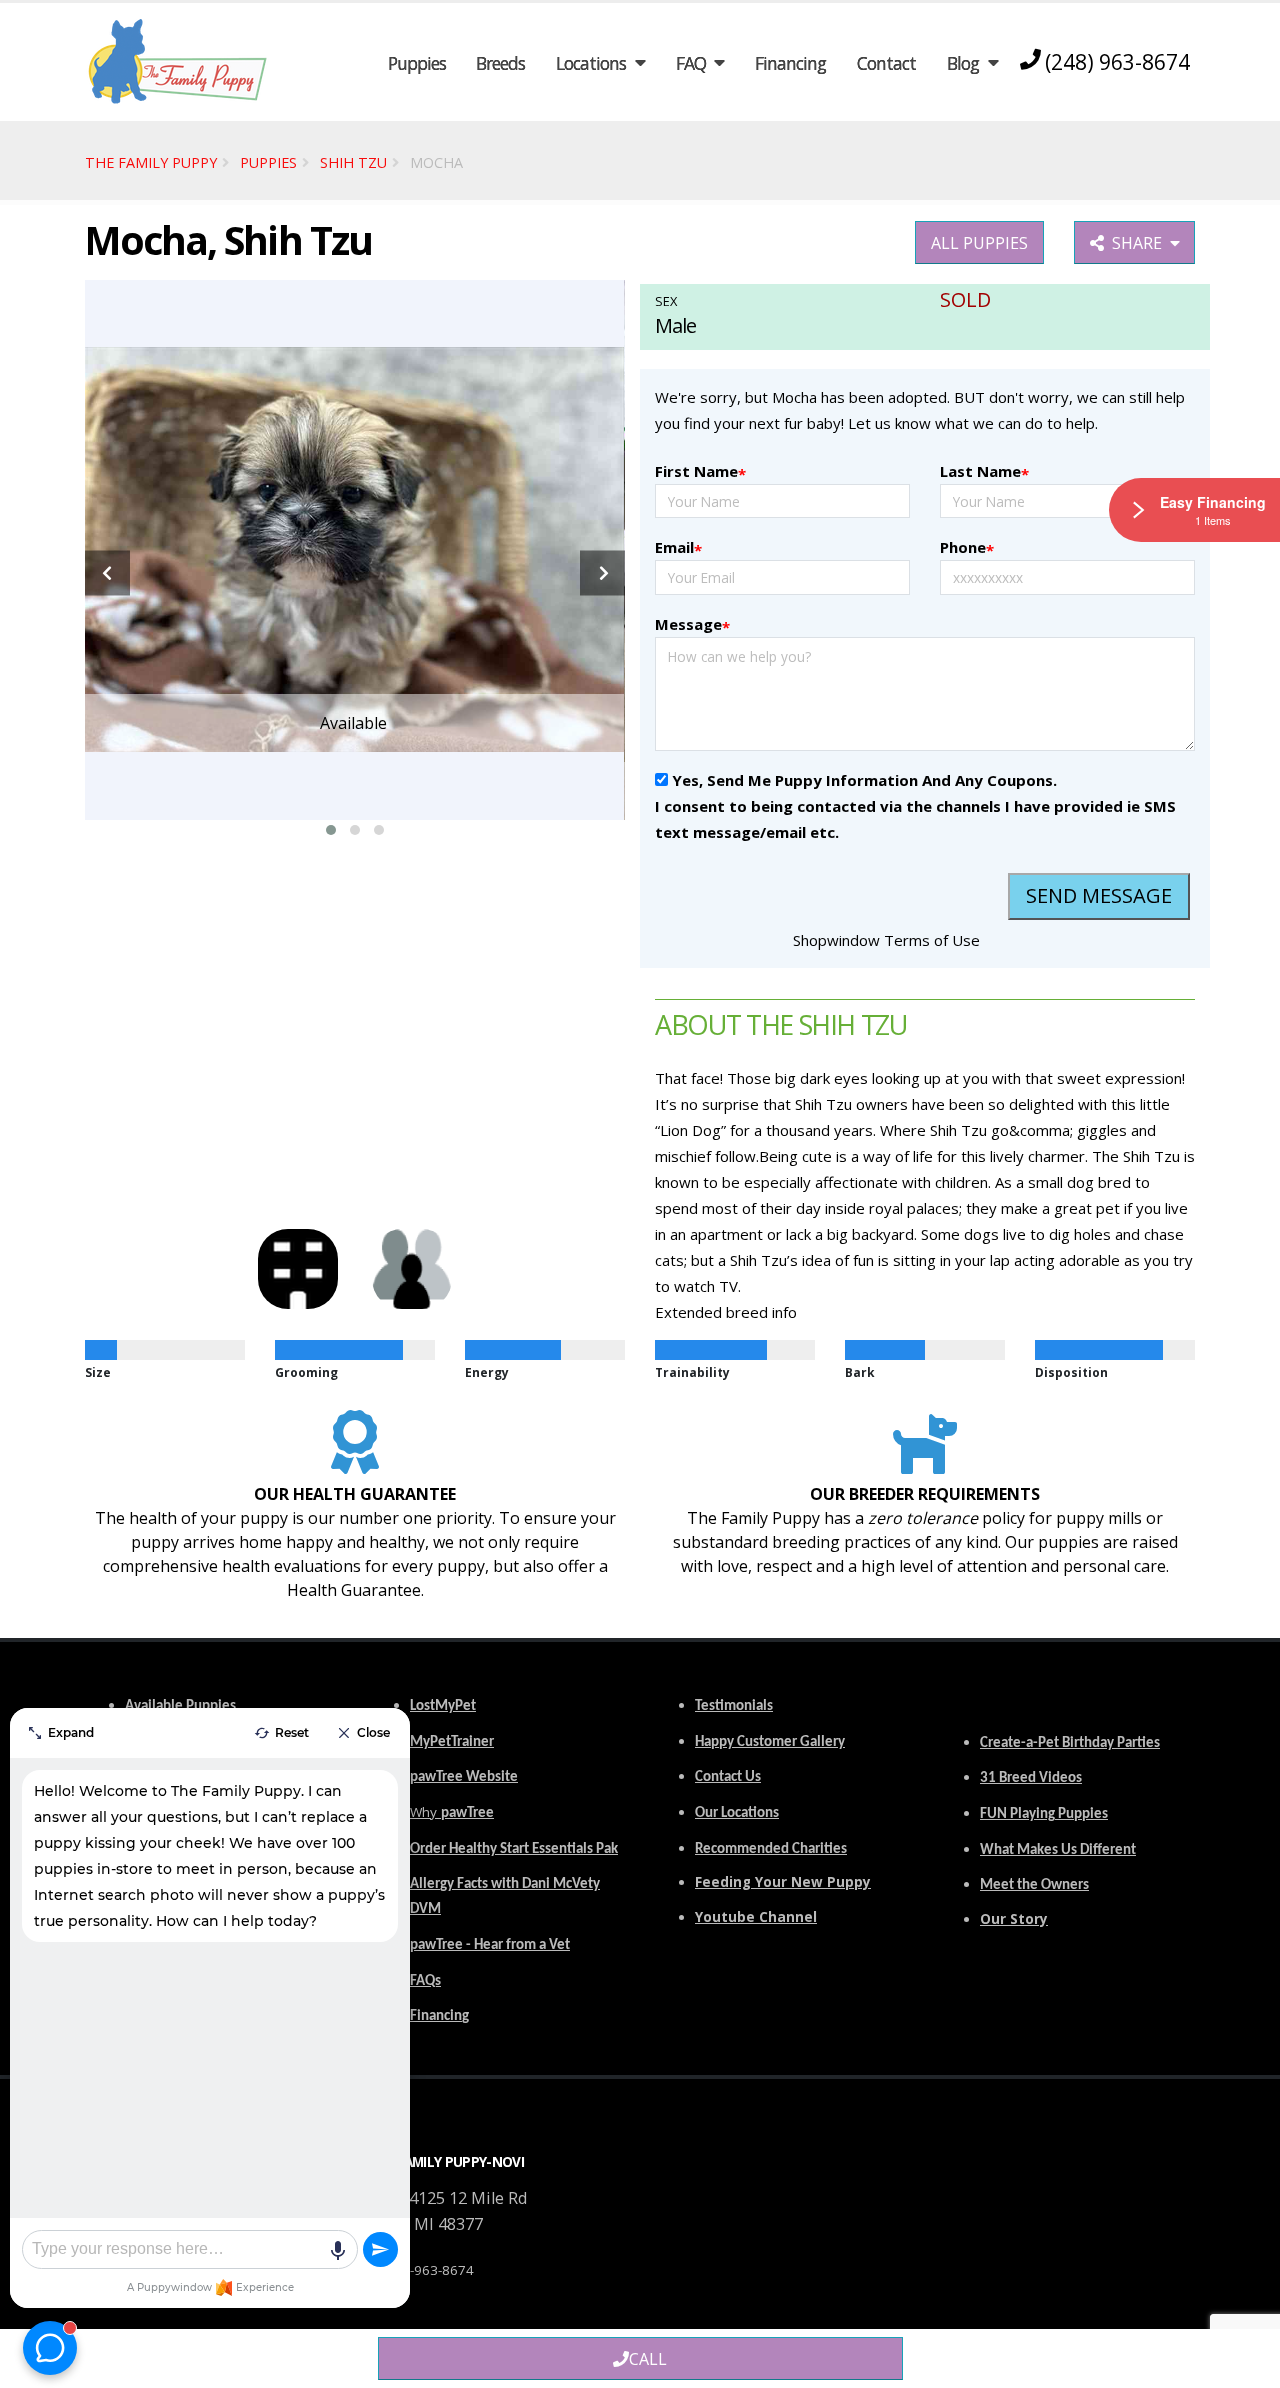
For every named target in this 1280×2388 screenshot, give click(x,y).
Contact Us (728, 1777)
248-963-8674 (430, 2270)
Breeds (500, 63)
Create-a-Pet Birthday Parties (1070, 1743)
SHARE (1141, 243)
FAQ (691, 63)
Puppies (417, 63)
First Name (700, 472)
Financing (790, 63)
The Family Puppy (151, 162)
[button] (331, 830)
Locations (591, 63)
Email (678, 548)
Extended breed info (726, 1312)
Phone (967, 548)
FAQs (425, 1981)
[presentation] (107, 573)
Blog (963, 63)
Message (692, 625)
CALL (648, 2359)
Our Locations (737, 1813)
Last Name (984, 472)
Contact (886, 63)
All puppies (979, 243)
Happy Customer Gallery (770, 1742)
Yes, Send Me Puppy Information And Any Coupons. (864, 780)
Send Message (1099, 895)
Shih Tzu (353, 162)
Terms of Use (932, 940)
